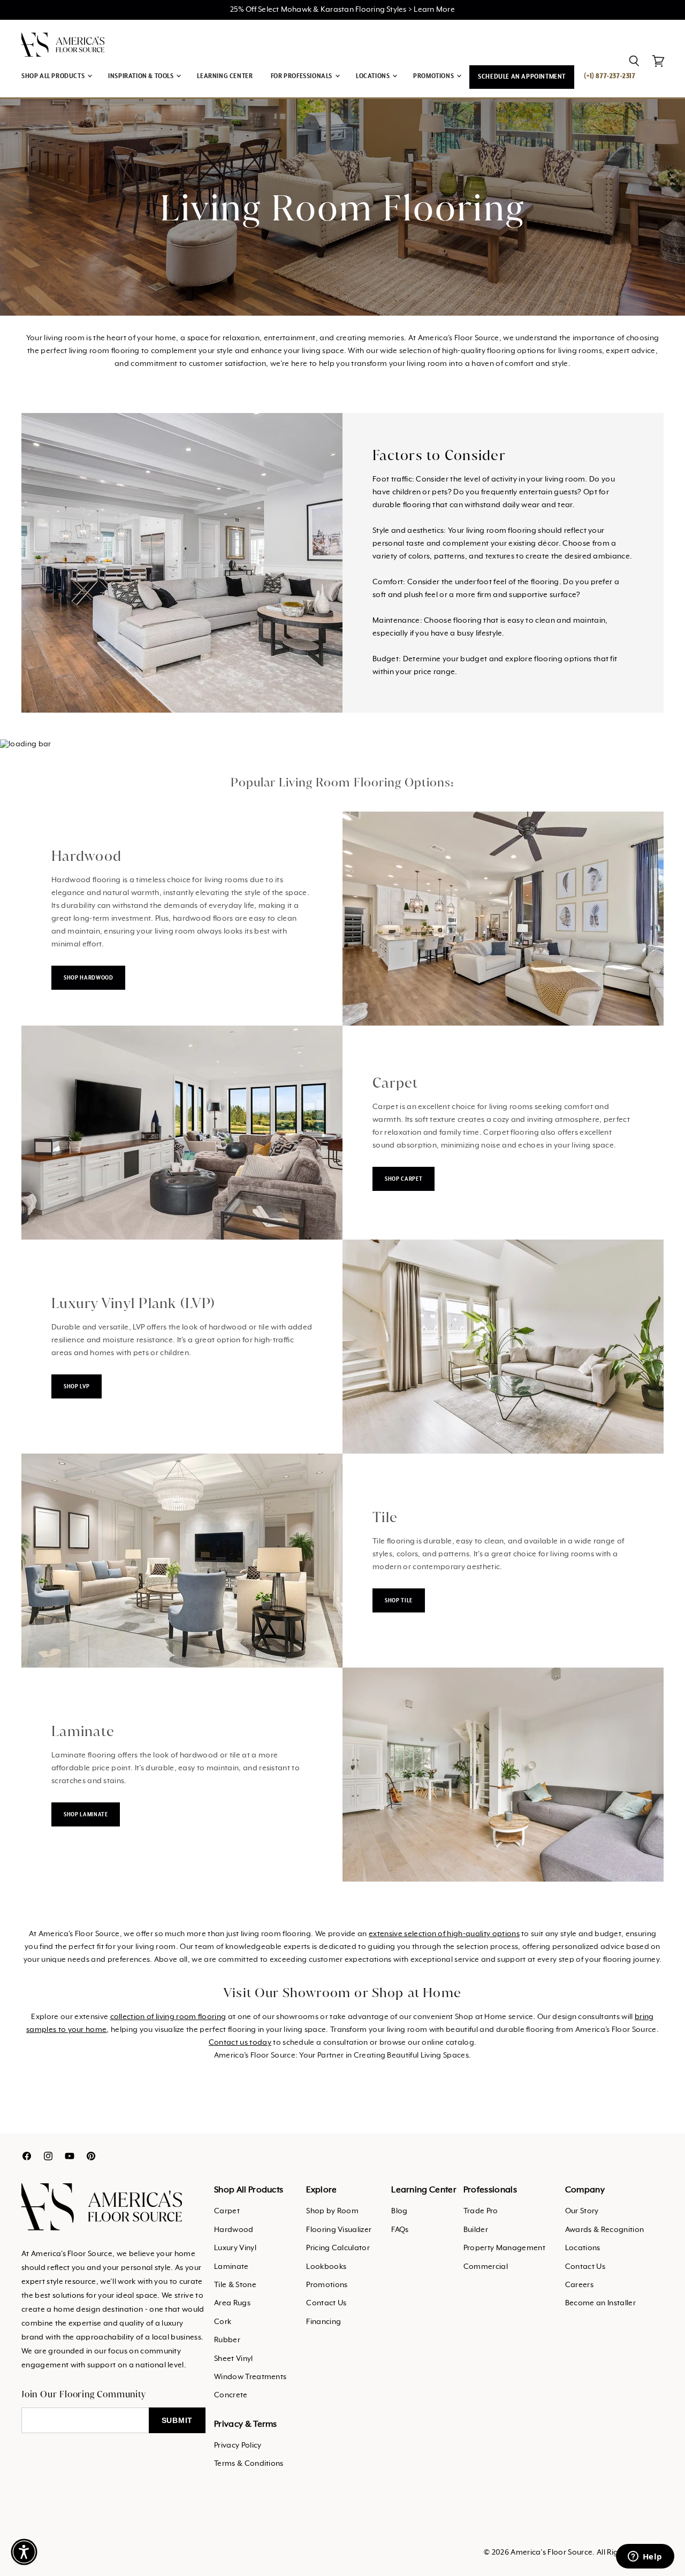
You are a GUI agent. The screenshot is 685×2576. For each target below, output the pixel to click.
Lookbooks (326, 2267)
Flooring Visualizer (339, 2230)
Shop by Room (332, 2211)
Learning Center (225, 76)
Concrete (231, 2395)
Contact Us (326, 2303)
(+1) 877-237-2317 (610, 76)
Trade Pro (481, 2211)
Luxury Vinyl (235, 2248)
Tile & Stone (235, 2285)
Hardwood (234, 2230)
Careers (579, 2285)
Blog (399, 2211)
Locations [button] (374, 76)
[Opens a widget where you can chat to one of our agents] (645, 2557)
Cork (223, 2322)
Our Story (582, 2211)
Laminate (231, 2267)
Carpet (227, 2211)
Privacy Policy (238, 2445)
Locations (583, 2248)
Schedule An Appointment (522, 77)
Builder (476, 2230)
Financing (324, 2322)
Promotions (327, 2285)
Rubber (227, 2340)
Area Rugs (232, 2303)
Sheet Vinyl (234, 2359)
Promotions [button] (434, 76)
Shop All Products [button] (54, 76)
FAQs (400, 2230)
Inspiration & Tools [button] (142, 76)
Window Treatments (250, 2377)
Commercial (486, 2267)
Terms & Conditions (249, 2464)
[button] (24, 2552)
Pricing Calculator (338, 2248)
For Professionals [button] (302, 76)
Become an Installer (600, 2303)
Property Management (504, 2248)
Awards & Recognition (604, 2230)
